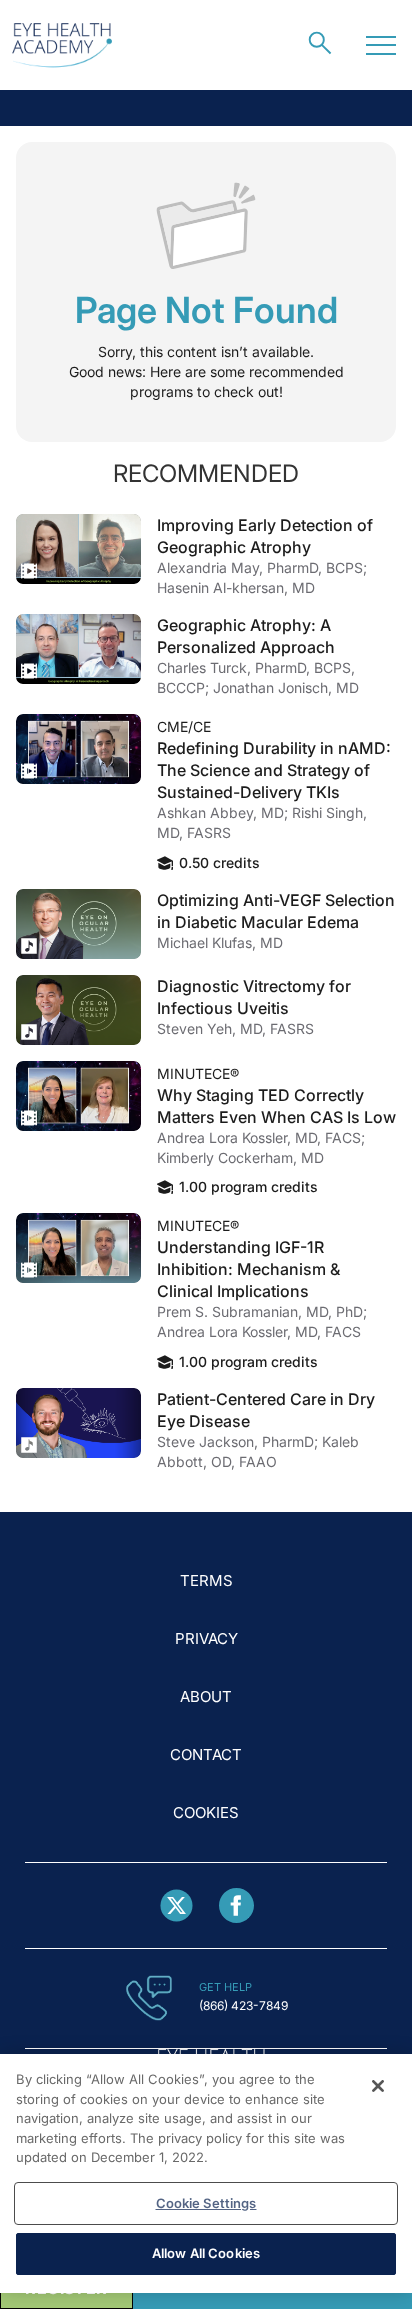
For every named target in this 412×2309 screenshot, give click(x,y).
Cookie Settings (206, 2203)
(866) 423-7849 (243, 2005)
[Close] (378, 2086)
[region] (206, 2173)
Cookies (206, 1812)
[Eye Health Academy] (62, 45)
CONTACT (206, 1754)
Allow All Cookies (206, 2253)
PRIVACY (206, 1638)
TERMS (206, 1580)
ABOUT (206, 1696)
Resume (78, 549)
